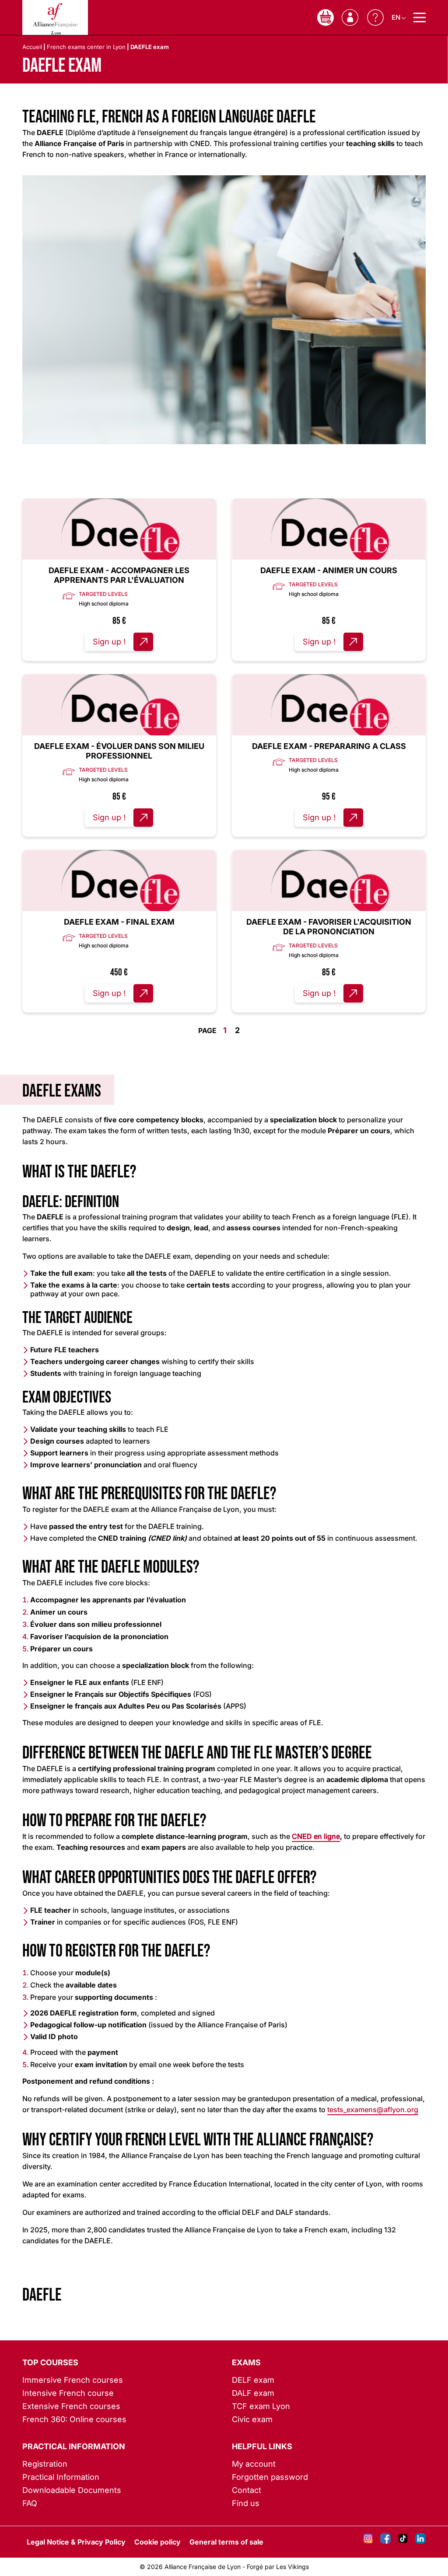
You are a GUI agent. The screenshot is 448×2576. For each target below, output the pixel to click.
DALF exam (253, 2393)
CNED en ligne (316, 1836)
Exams (246, 2362)
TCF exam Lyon (261, 2406)
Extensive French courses (71, 2406)
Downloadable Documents (72, 2490)
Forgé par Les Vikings (278, 2567)
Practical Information (74, 2446)
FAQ (30, 2503)
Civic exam (252, 2419)
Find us (246, 2503)
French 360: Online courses (74, 2419)
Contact (247, 2490)
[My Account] (350, 17)
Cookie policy (157, 2542)
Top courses (50, 2362)
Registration (45, 2464)
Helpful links (262, 2446)
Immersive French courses (73, 2380)
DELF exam (253, 2380)
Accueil (32, 47)
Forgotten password (270, 2477)
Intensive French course (68, 2393)
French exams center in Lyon (86, 47)
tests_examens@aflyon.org (373, 2110)
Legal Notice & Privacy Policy (76, 2542)
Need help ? (375, 17)
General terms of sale (226, 2542)
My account (254, 2464)
